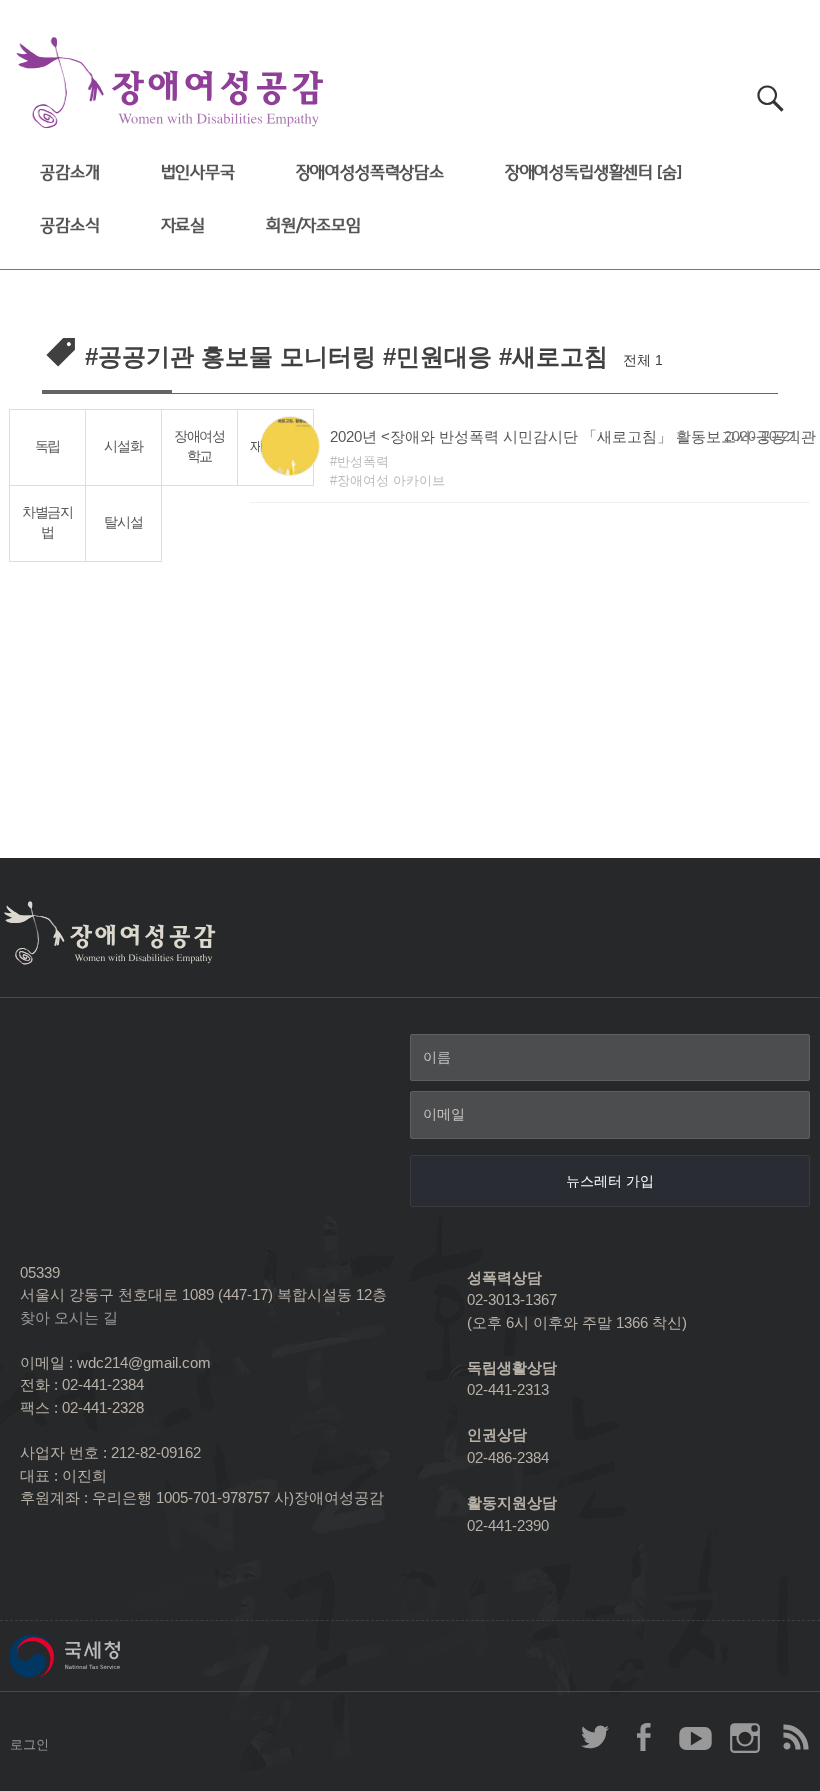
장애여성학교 (199, 447)
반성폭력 (363, 461)
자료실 (183, 225)
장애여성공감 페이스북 (645, 1737)
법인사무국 (198, 172)
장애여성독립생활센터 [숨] (593, 172)
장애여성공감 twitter (595, 1737)
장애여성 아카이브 (391, 480)
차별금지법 (47, 523)
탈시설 (123, 522)
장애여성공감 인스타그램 (745, 1737)
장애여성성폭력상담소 (370, 172)
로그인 (29, 1744)
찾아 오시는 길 (69, 1317)
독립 (47, 446)
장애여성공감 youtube (695, 1737)
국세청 (110, 1656)
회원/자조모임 (313, 225)
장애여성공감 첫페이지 (170, 83)
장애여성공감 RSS (795, 1737)
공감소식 (69, 225)
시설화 (123, 446)
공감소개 (69, 172)
